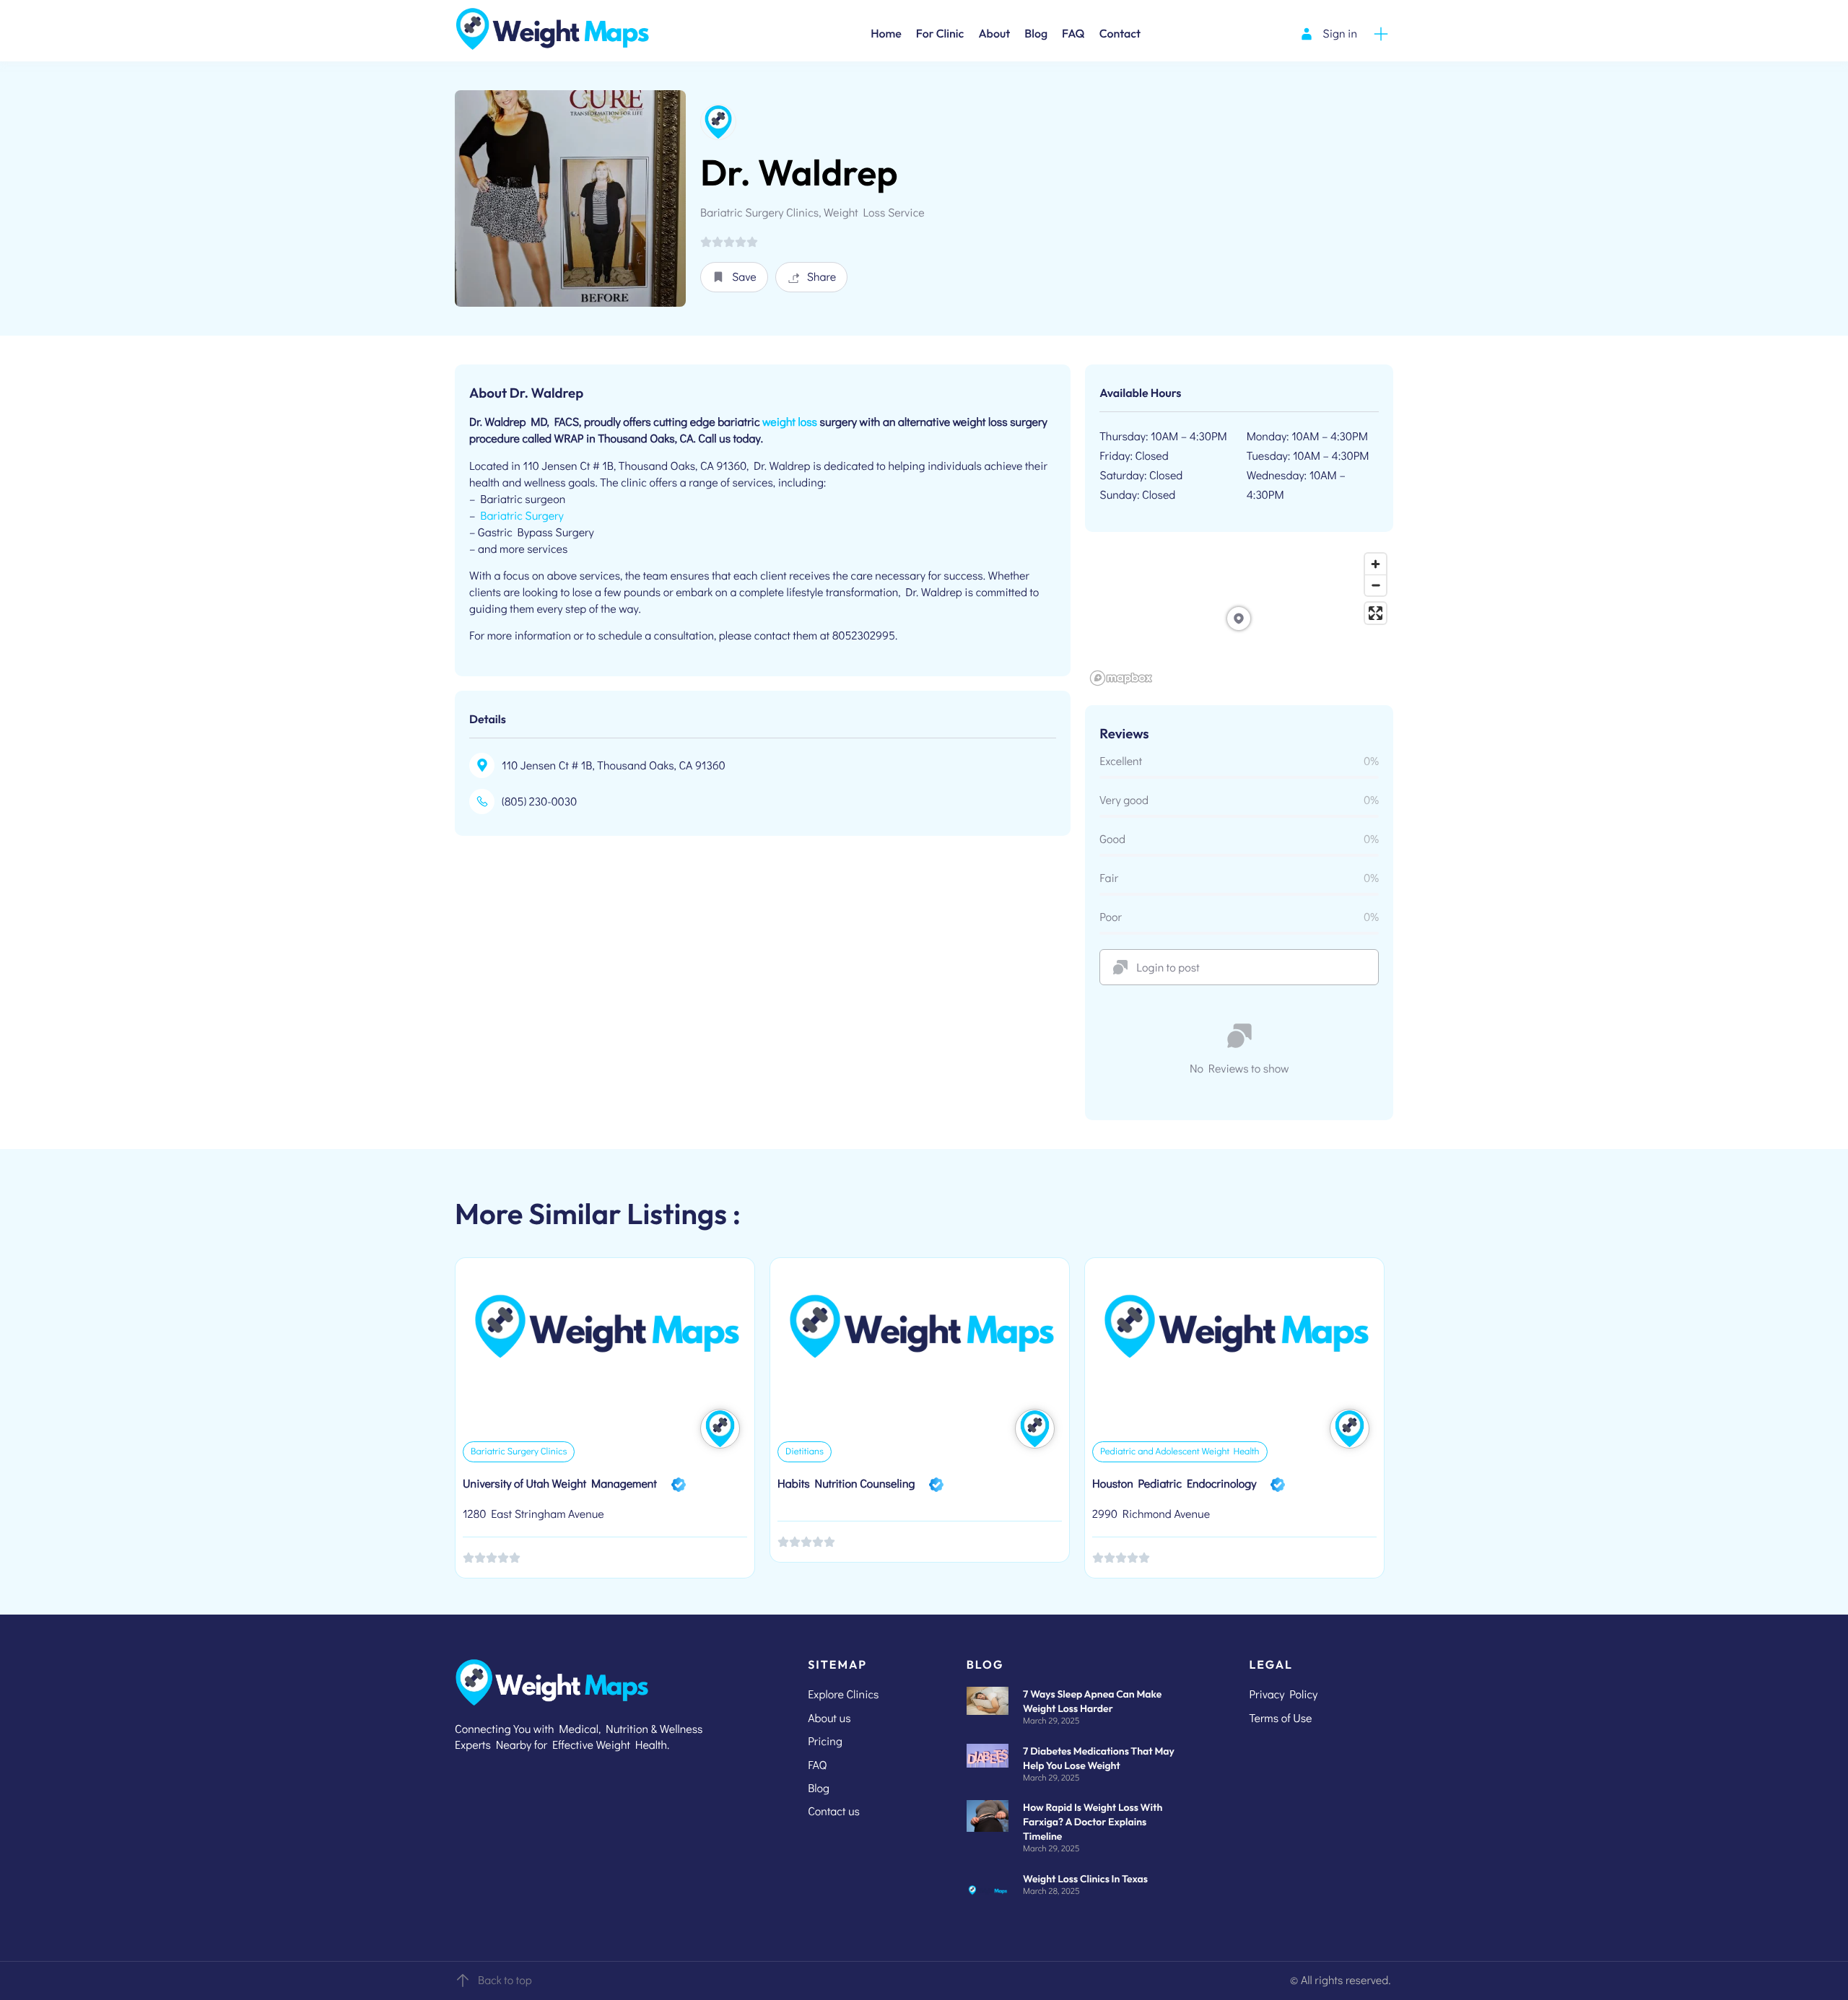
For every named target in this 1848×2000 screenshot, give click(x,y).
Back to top (505, 1980)
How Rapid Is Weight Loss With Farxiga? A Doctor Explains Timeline (1093, 1822)
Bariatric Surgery (522, 516)
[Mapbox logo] (1121, 678)
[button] (734, 277)
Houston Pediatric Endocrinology (1174, 1484)
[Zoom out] (1376, 585)
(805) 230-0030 (539, 802)
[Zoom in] (1376, 564)
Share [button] (822, 277)
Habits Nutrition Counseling (846, 1484)
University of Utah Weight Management (560, 1484)
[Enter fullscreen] (1376, 613)
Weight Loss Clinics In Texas (1085, 1879)
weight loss (790, 422)
